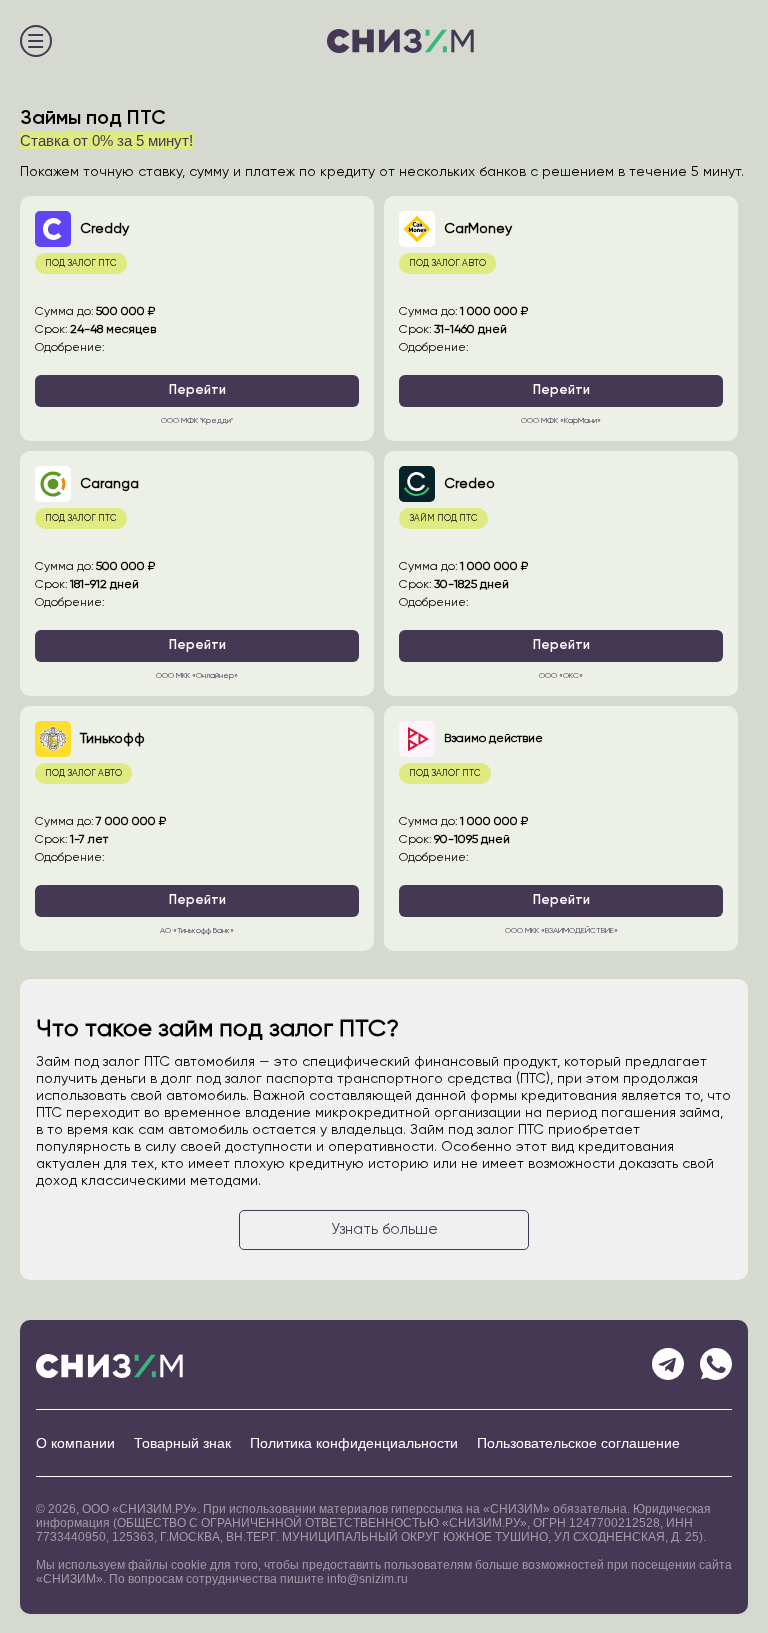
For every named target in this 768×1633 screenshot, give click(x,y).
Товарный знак (182, 1443)
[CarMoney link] (561, 318)
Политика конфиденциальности (354, 1443)
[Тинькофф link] (197, 828)
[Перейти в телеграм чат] (668, 1366)
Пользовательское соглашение (578, 1443)
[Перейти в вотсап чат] (716, 1366)
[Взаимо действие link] (561, 828)
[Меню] (36, 43)
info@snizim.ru (367, 1579)
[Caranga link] (197, 573)
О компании (75, 1443)
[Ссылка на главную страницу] (400, 44)
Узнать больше (384, 1229)
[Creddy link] (197, 318)
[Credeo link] (561, 573)
